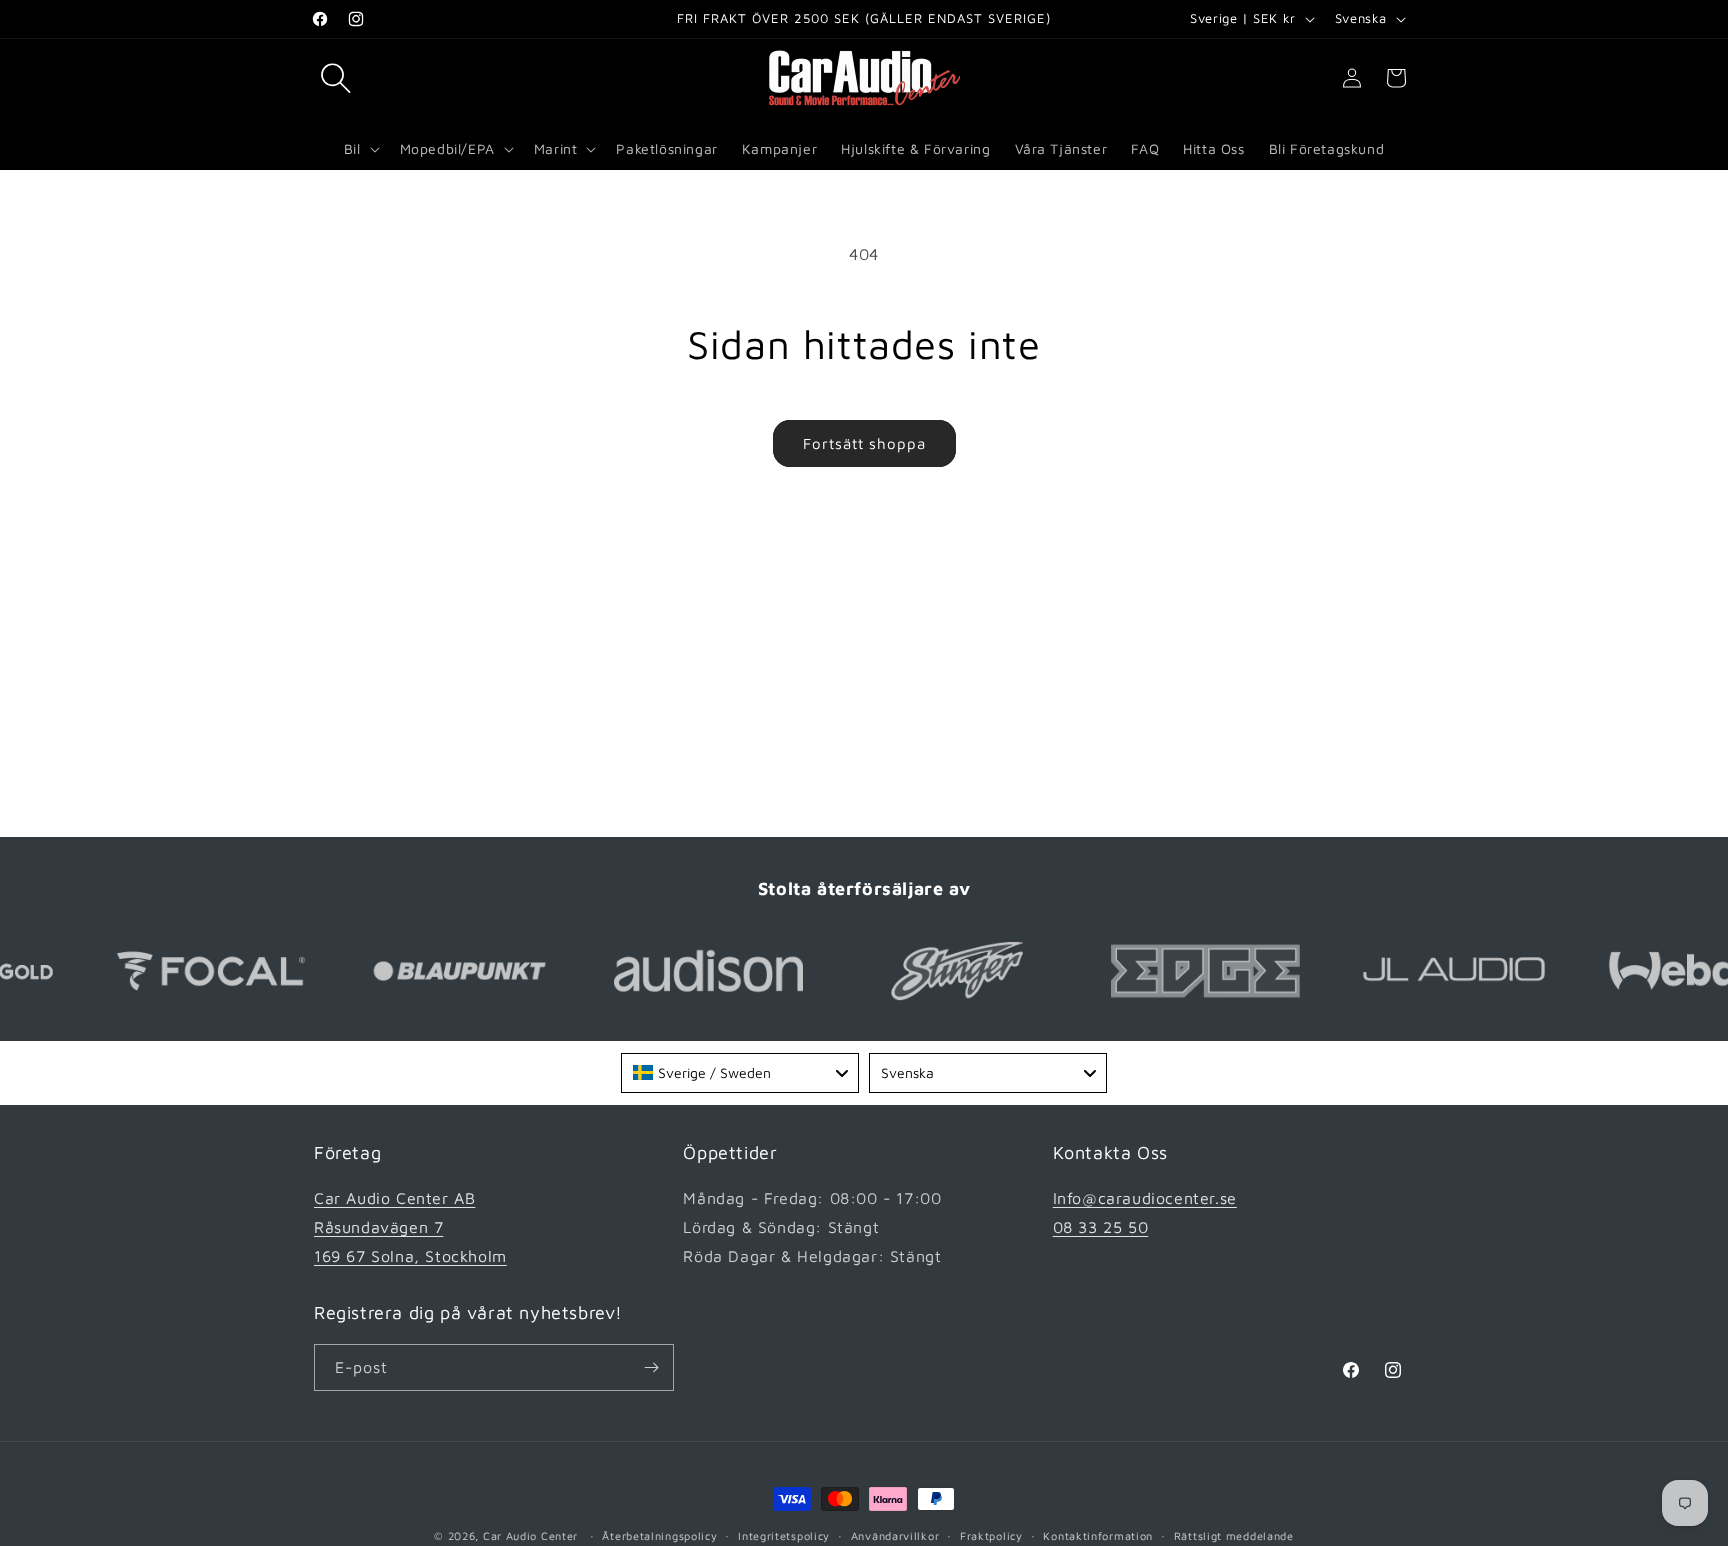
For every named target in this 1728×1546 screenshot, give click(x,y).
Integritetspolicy (784, 1535)
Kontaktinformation (1098, 1535)
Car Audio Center (530, 1535)
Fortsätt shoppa (864, 443)
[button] (336, 78)
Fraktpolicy (991, 1535)
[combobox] (740, 1073)
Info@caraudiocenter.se (1145, 1198)
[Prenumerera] (651, 1367)
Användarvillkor (895, 1535)
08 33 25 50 (1101, 1227)
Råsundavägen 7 (378, 1227)
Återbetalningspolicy (659, 1535)
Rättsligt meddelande (1234, 1535)
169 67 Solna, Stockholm (410, 1256)
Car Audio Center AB (394, 1198)
